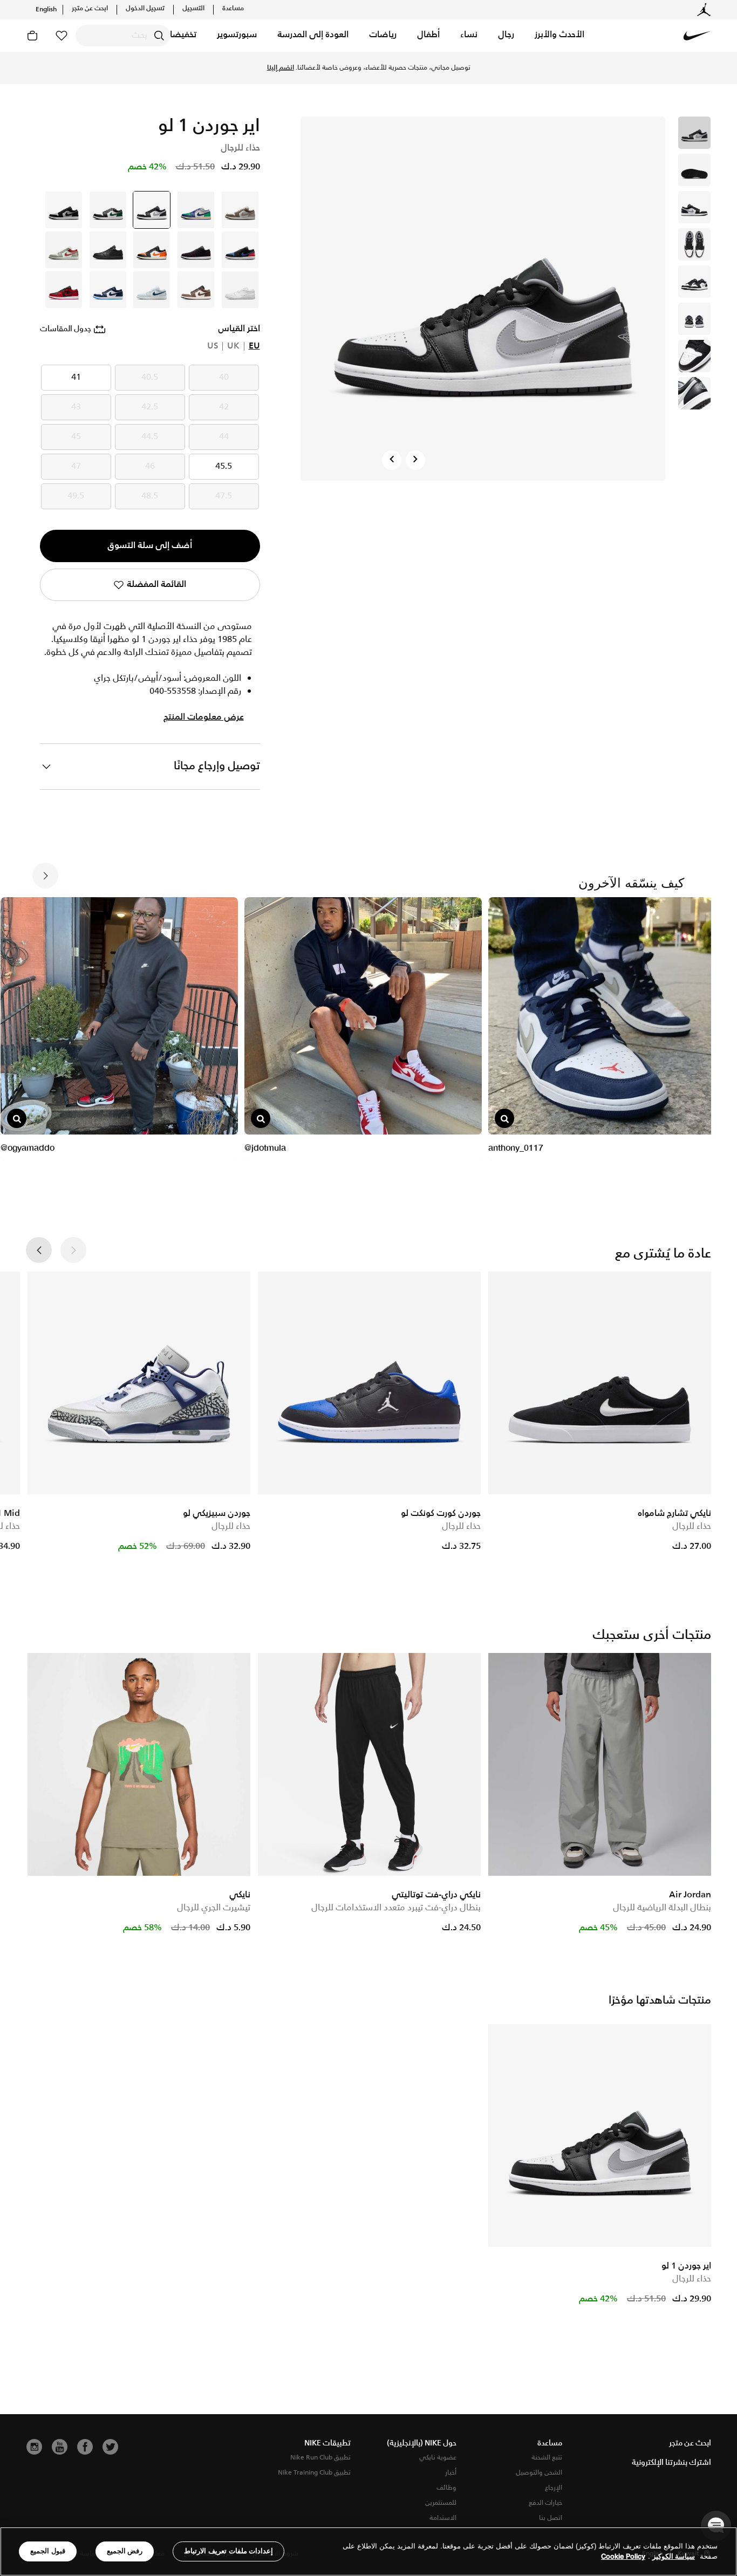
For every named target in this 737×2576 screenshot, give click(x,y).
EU (254, 346)
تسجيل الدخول (145, 9)
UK (233, 346)
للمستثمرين (441, 2503)
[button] (559, 36)
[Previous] (392, 460)
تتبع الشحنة (547, 2458)
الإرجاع (554, 2488)
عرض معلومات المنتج (204, 718)
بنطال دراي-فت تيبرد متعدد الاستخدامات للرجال (396, 1908)
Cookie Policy (623, 2557)
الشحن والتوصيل (539, 2473)
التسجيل (193, 9)
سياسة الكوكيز (674, 2557)
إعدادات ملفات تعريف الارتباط (228, 2551)
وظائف (446, 2488)
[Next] (415, 460)
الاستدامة (443, 2518)
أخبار (451, 2473)
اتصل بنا (551, 2518)
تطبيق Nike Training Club (314, 2473)
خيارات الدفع (545, 2503)
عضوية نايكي (438, 2458)
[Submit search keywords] (159, 36)
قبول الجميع (48, 2551)
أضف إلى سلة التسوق (150, 546)
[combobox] (123, 36)
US (213, 346)
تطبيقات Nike (327, 2443)
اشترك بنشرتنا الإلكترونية (671, 2463)
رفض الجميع (125, 2551)
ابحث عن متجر (90, 9)
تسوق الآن (299, 68)
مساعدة (233, 9)
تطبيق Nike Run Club (320, 2458)
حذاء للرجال (692, 1526)
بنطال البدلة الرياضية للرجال (662, 1908)
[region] (368, 2551)
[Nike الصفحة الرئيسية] (697, 36)
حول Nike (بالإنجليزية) (422, 2443)
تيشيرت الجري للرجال (214, 1908)
